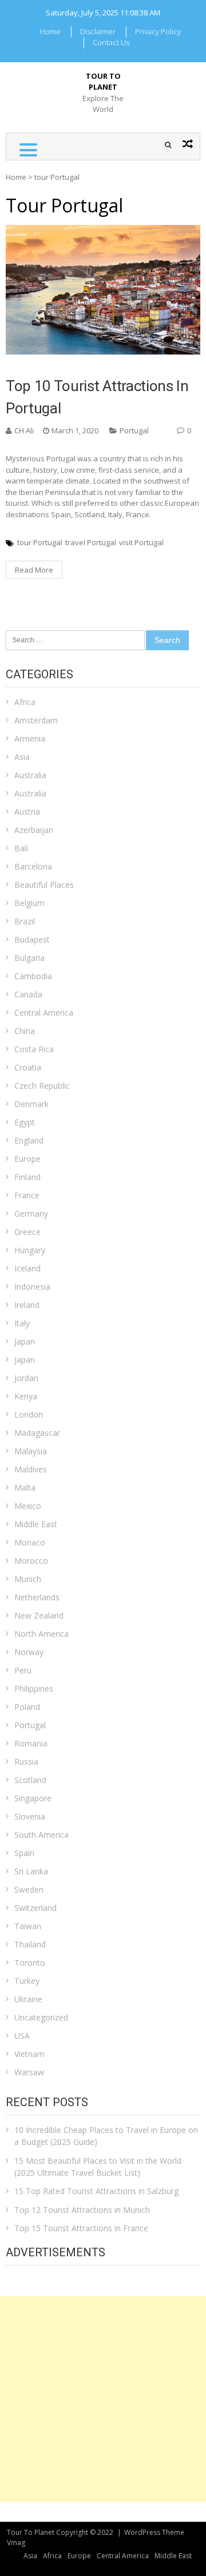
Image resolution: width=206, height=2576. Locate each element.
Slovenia (30, 1816)
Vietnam (29, 2054)
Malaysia (31, 1451)
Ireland (27, 1305)
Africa (25, 702)
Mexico (28, 1506)
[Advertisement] (103, 2399)
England (29, 1140)
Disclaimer (98, 31)
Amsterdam (36, 720)
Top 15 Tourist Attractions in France (81, 2228)
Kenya (26, 1396)
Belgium (29, 903)
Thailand (30, 1944)
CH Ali (24, 430)
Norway (29, 1652)
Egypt (25, 1122)
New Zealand (39, 1615)
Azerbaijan (34, 830)
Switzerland (35, 1908)
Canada (28, 994)
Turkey (27, 1981)
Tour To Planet (103, 82)
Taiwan (28, 1926)
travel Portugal (91, 542)
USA (22, 2036)
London (29, 1414)
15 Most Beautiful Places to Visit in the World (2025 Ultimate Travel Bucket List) (98, 2167)
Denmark (31, 1104)
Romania (31, 1743)
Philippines (34, 1689)
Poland (27, 1707)
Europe (27, 1159)
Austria (27, 812)
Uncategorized (41, 2017)
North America (41, 1634)
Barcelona (33, 866)
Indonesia (32, 1287)
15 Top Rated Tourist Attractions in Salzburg (96, 2191)
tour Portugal (40, 542)
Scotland (30, 1780)
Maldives (31, 1469)
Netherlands (37, 1597)
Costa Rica (34, 1049)
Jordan (26, 1378)
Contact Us (111, 42)
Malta (25, 1488)
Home (50, 31)
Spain (24, 1853)
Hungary (30, 1250)
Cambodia (33, 976)
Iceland (27, 1268)
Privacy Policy (158, 31)
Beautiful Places (44, 885)
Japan (25, 1341)
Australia (30, 775)
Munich (28, 1579)
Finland (27, 1177)
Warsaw (29, 2072)
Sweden (29, 1889)
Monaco (30, 1542)
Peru (23, 1670)
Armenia (30, 738)
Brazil (25, 921)
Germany (31, 1213)
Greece (27, 1232)
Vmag (16, 2543)
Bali (21, 848)
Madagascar (37, 1433)
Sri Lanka (31, 1871)
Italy (22, 1323)
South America (41, 1835)
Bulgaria (29, 958)
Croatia (28, 1067)
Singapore (33, 1798)
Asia (22, 757)
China (25, 1031)
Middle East (36, 1524)
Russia (26, 1762)
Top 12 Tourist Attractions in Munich (82, 2210)
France (27, 1195)
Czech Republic (42, 1086)
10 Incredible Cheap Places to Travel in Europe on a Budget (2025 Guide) (106, 2136)
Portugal (134, 430)
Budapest (32, 939)
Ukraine (28, 1999)
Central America (44, 1013)
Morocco (31, 1561)
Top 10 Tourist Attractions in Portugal (97, 397)
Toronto (30, 1963)
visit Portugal (141, 542)
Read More (34, 570)
